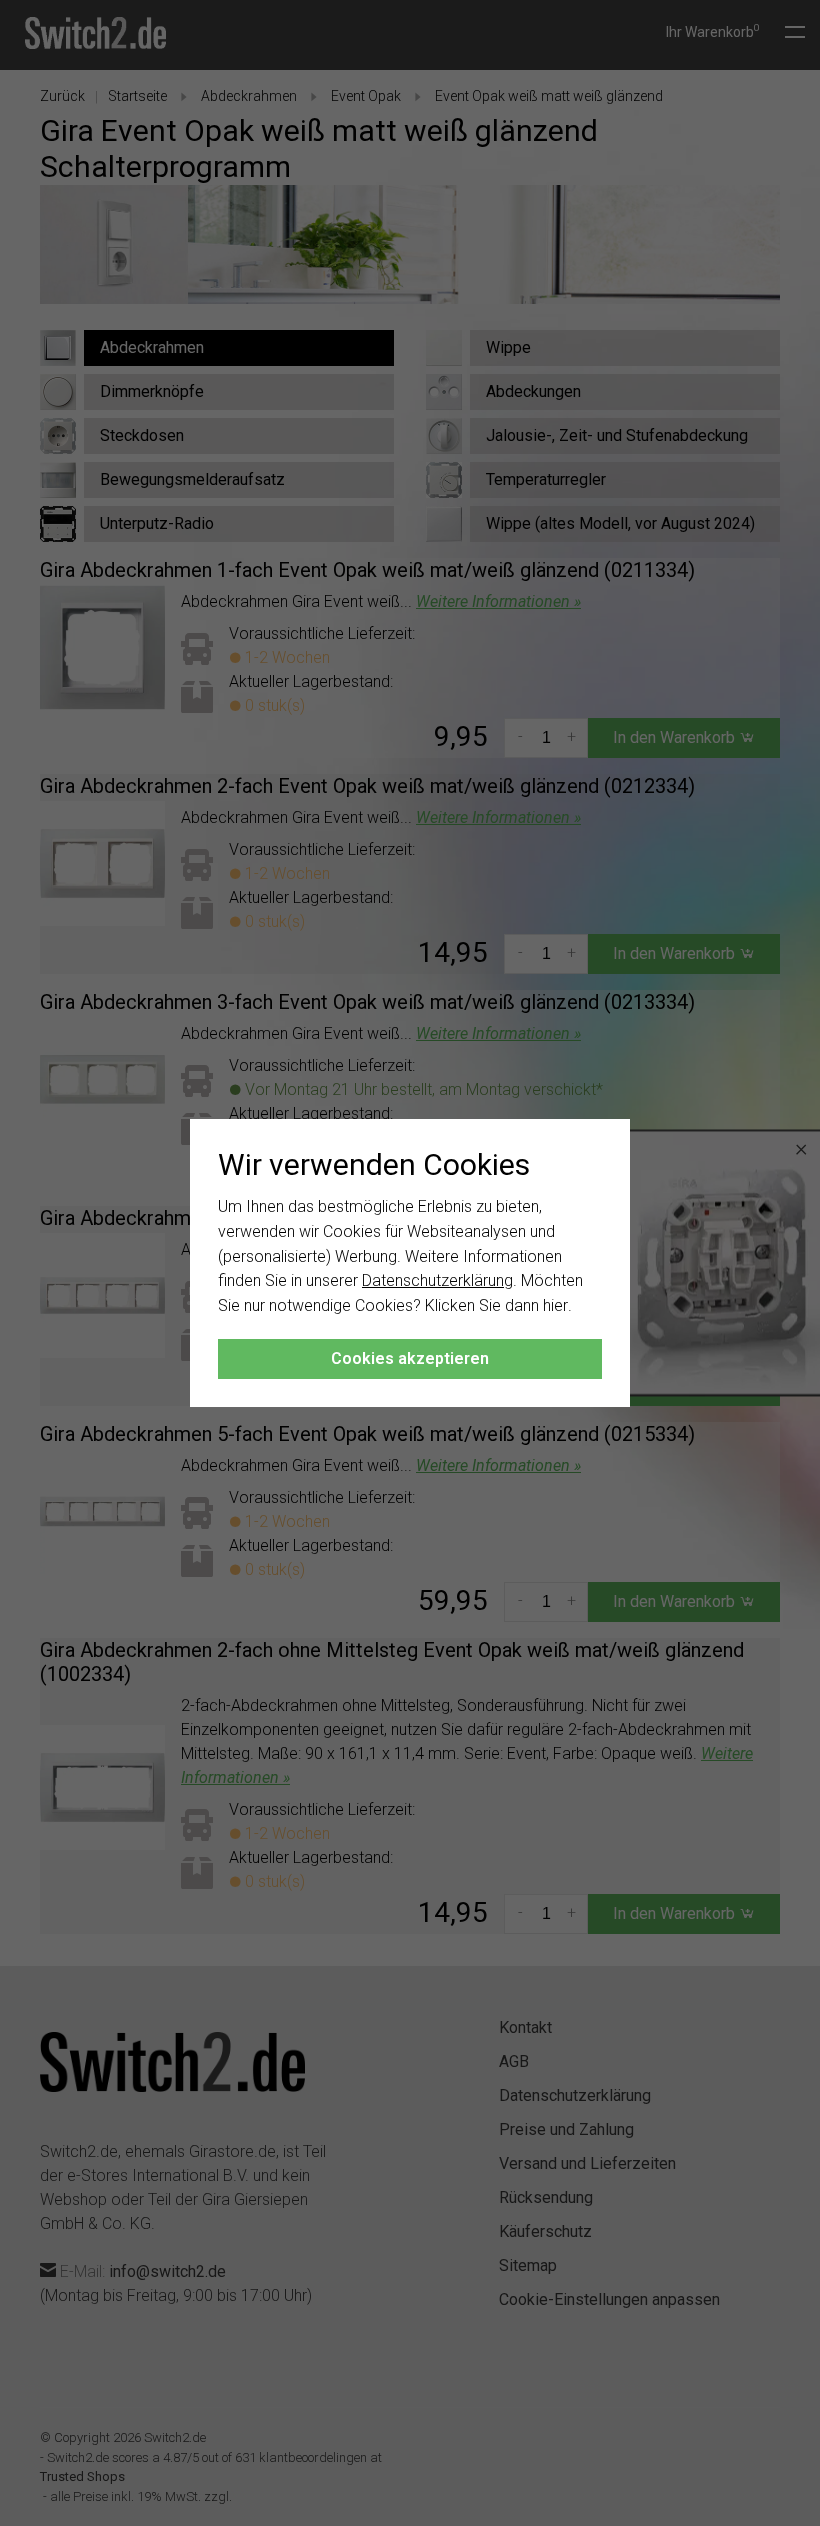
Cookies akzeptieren (410, 1358)
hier (555, 1305)
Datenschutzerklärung (437, 1280)
